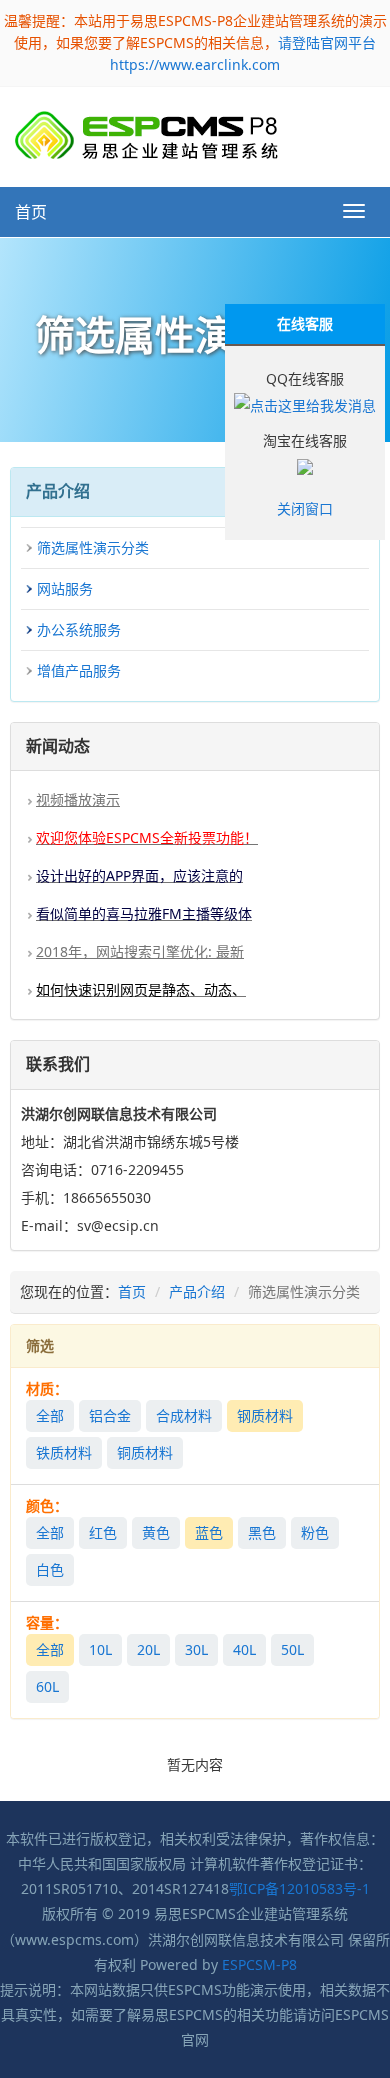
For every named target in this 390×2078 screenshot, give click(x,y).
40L (244, 1649)
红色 (103, 1532)
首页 (31, 212)
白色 (50, 1569)
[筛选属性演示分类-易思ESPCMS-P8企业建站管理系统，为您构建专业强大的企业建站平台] (146, 135)
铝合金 (110, 1415)
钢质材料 (265, 1415)
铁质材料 (64, 1452)
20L (148, 1649)
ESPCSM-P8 (259, 1964)
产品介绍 (197, 1291)
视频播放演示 (78, 799)
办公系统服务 (79, 629)
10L (100, 1649)
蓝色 (209, 1532)
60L (47, 1686)
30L (196, 1649)
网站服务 (65, 588)
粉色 (315, 1532)
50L (292, 1649)
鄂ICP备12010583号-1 (299, 1888)
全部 (50, 1415)
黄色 (156, 1532)
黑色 (262, 1532)
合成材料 (184, 1415)
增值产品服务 (79, 670)
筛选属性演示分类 (93, 547)
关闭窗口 (305, 508)
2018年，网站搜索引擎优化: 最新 (140, 951)
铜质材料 (145, 1452)
